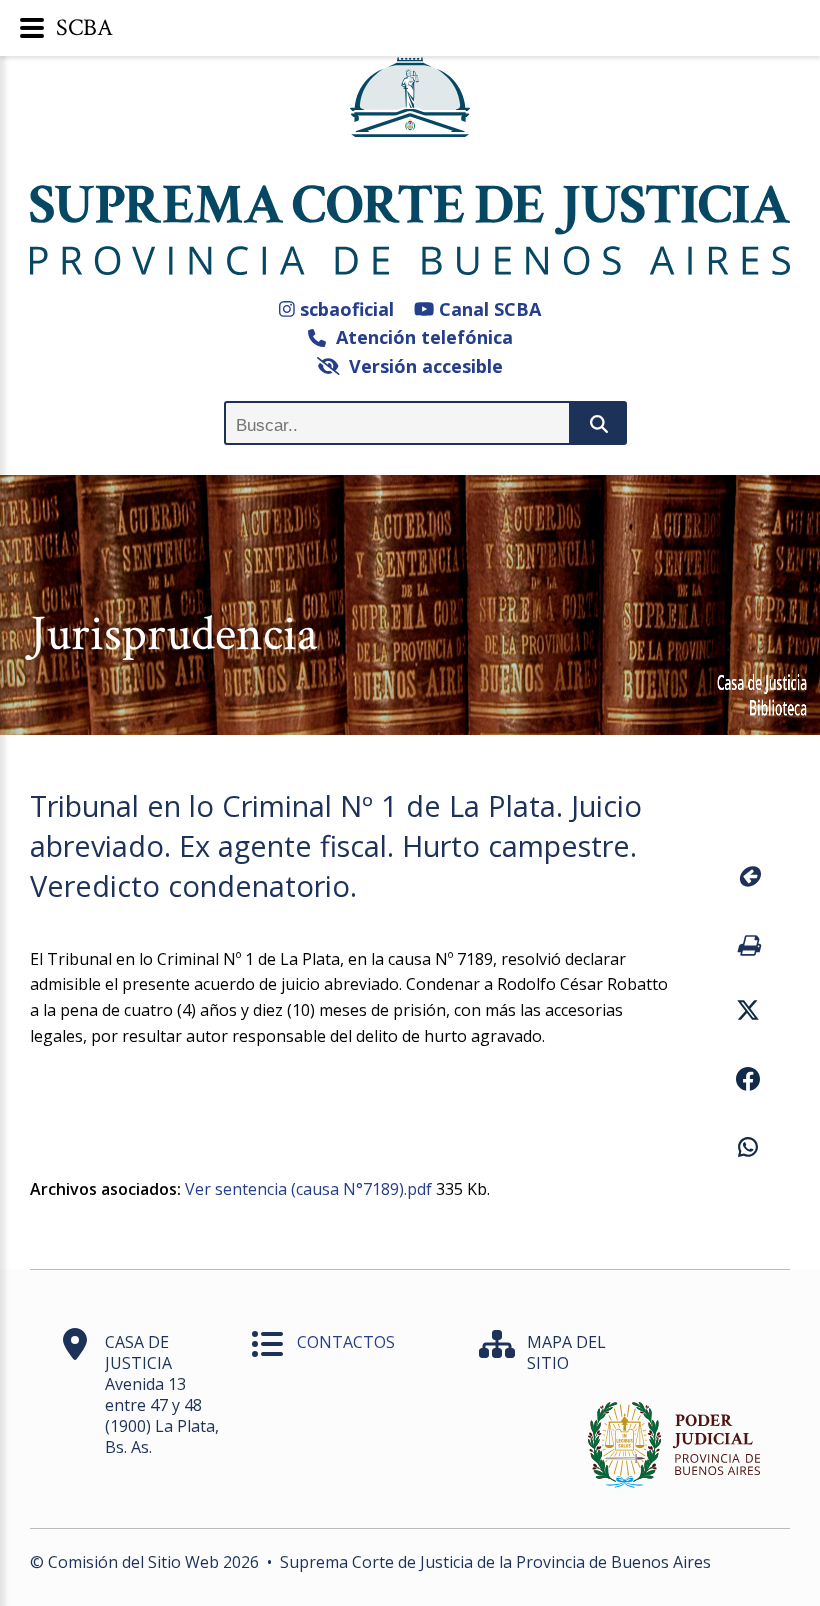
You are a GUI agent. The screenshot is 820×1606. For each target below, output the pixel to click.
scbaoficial (344, 309)
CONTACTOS (346, 1342)
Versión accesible (421, 366)
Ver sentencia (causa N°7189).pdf (308, 1189)
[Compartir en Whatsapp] (748, 1150)
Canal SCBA (487, 309)
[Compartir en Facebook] (748, 1082)
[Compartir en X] (748, 1013)
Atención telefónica (419, 337)
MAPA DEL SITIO (566, 1352)
